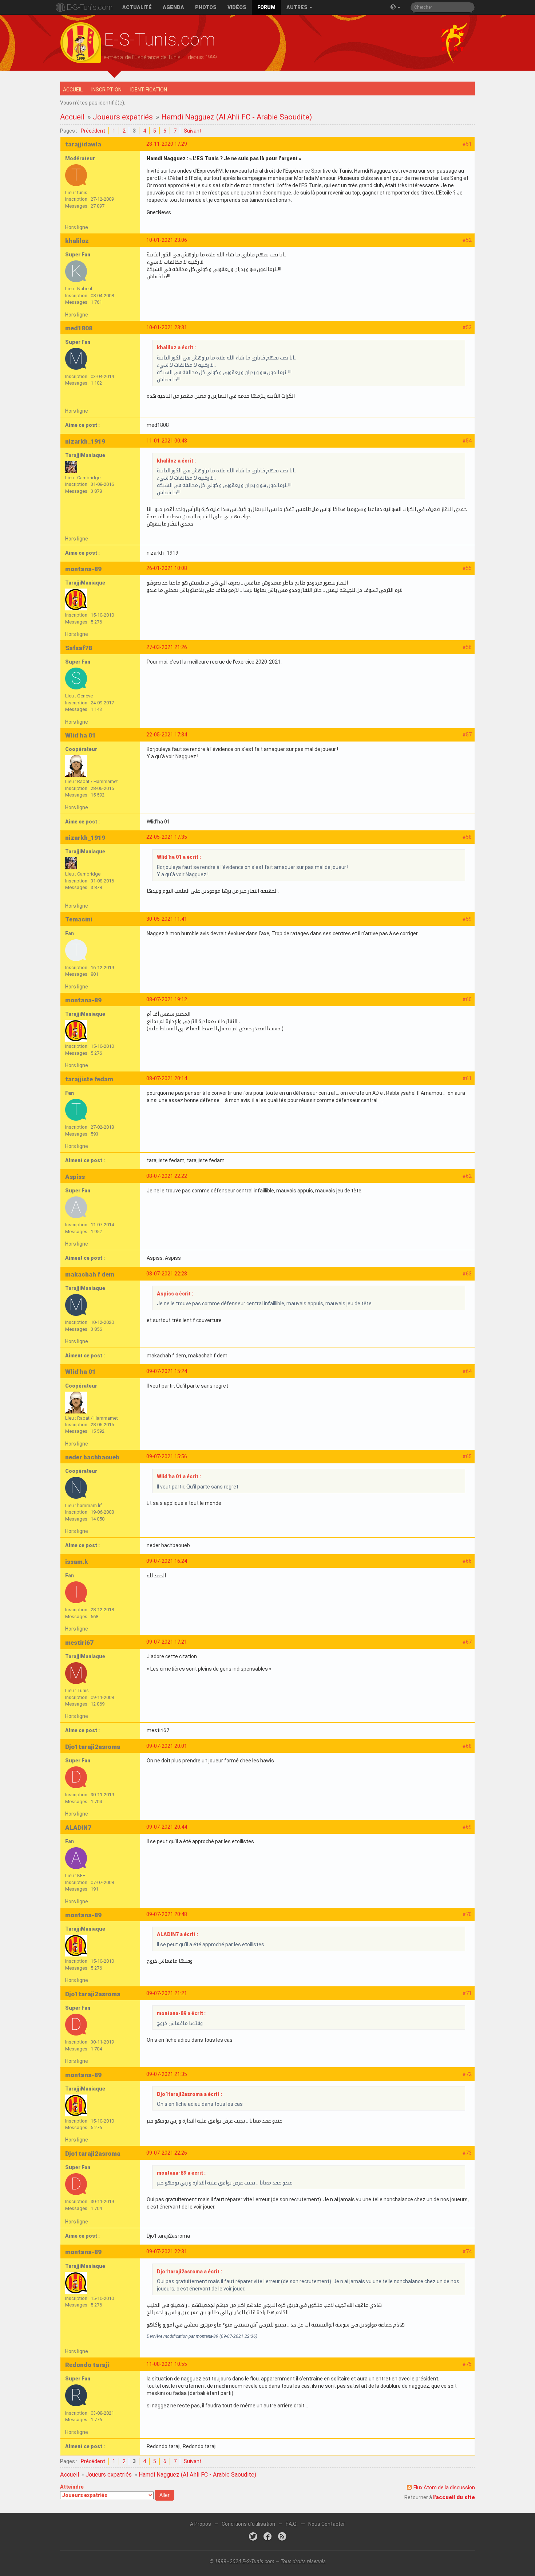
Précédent (93, 131)
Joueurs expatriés (123, 117)
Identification (149, 90)
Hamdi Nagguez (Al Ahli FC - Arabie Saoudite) (237, 117)
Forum (266, 7)
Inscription (106, 90)
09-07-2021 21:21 (167, 1993)
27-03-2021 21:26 (167, 647)
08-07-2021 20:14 (167, 1078)
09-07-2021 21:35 (167, 2074)
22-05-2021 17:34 (167, 735)
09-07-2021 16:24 (167, 1561)
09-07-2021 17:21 (167, 1642)
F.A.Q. (292, 2524)
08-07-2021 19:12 (167, 999)
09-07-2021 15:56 (167, 1456)
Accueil (73, 90)
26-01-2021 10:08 (167, 568)
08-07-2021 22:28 (167, 1274)
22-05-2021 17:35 (167, 837)
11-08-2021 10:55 (167, 2364)
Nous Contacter (327, 2524)
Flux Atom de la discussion (444, 2487)
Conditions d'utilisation (248, 2524)
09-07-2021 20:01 (167, 1746)
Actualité (137, 7)
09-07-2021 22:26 (167, 2153)
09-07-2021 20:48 (167, 1914)
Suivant (193, 131)
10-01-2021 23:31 (167, 327)
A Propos (201, 2524)
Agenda (173, 7)
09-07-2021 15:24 (167, 1371)
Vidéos (237, 7)
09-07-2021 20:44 (167, 1827)
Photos (206, 7)
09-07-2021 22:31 (167, 2251)
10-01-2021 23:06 (167, 240)
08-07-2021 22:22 (167, 1176)
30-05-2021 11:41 (167, 919)
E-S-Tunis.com (90, 7)
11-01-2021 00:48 (167, 441)
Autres (298, 7)
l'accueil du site (454, 2497)
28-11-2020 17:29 (167, 144)
